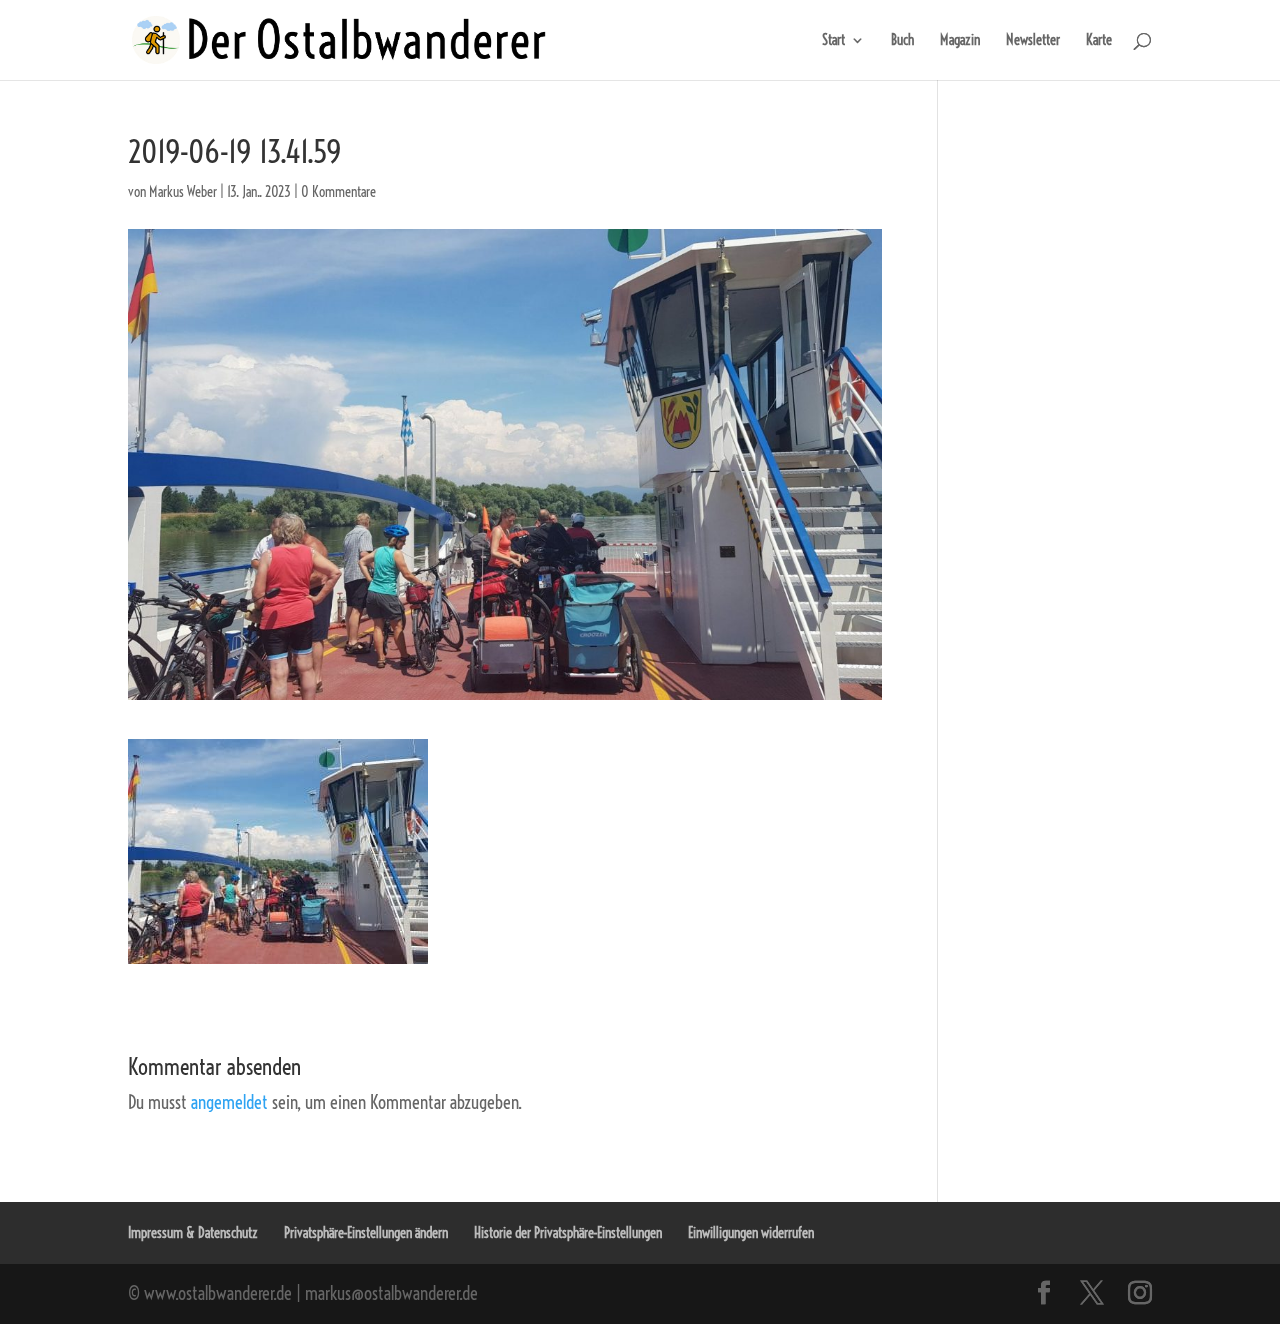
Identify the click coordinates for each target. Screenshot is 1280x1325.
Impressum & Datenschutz (193, 1233)
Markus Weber (183, 192)
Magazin (960, 41)
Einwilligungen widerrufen (751, 1233)
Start (833, 41)
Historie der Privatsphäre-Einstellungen (568, 1233)
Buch (902, 41)
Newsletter (1033, 41)
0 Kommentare (338, 192)
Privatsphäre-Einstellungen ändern (366, 1233)
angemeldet (229, 1102)
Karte (1099, 41)
